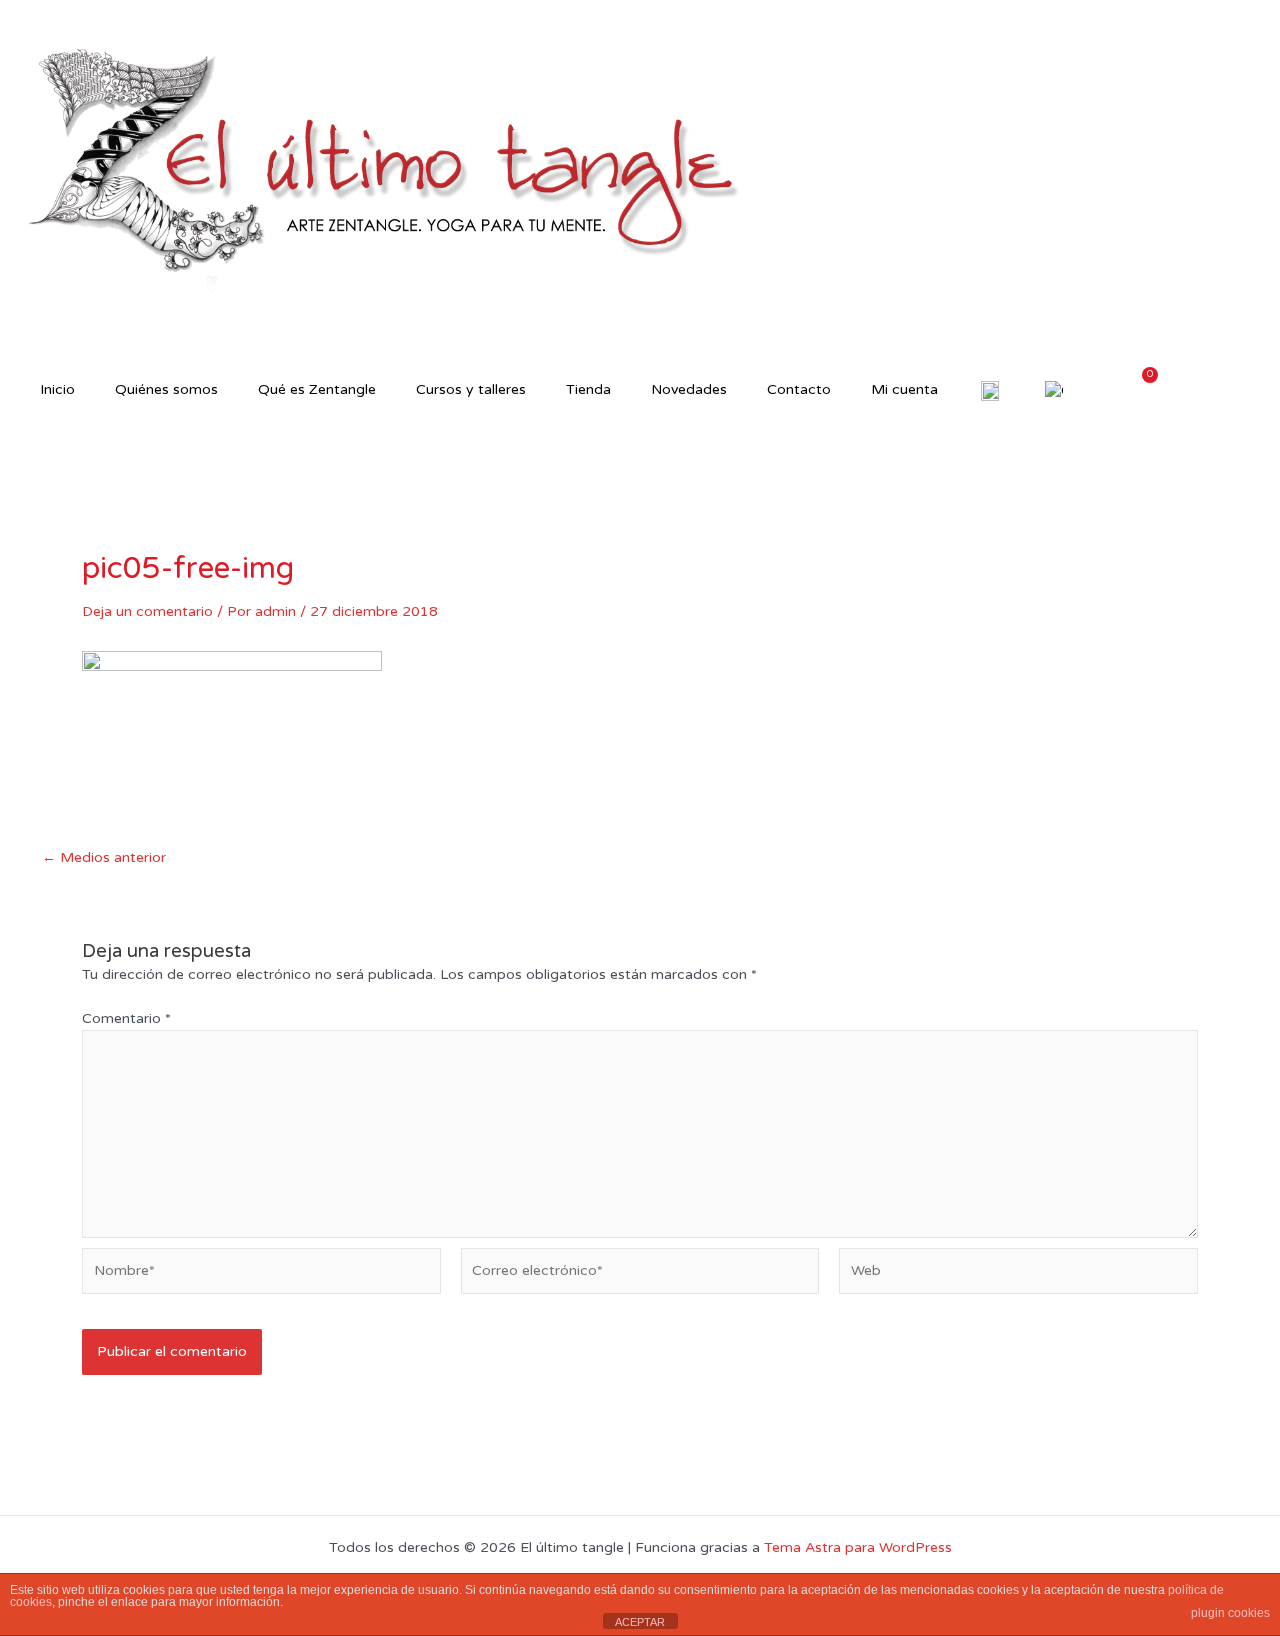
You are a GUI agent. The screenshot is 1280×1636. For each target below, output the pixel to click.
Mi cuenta (904, 389)
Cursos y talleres (471, 389)
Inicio (57, 389)
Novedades (689, 389)
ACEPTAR (640, 1622)
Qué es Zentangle (317, 389)
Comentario (126, 1018)
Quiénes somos (166, 389)
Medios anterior (104, 858)
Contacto (799, 389)
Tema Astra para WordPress (858, 1547)
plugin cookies (1230, 1613)
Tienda (588, 389)
